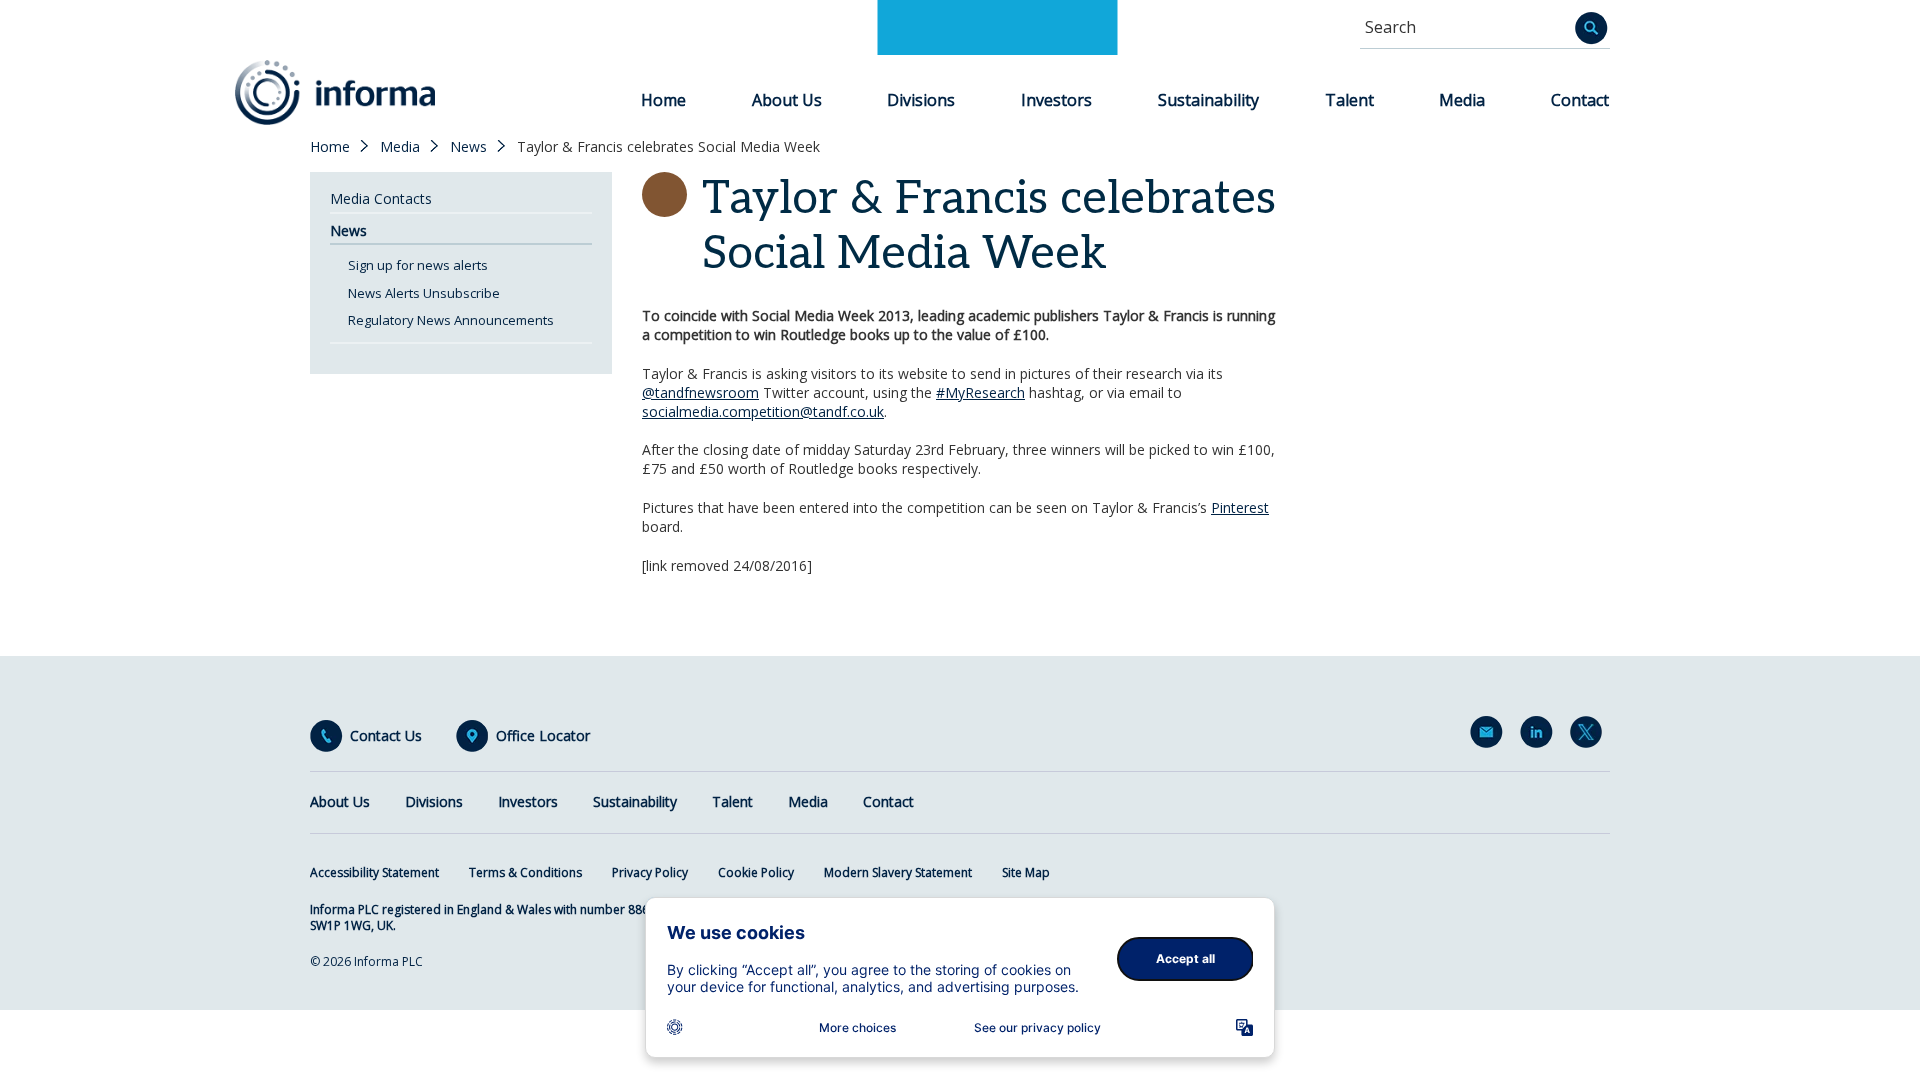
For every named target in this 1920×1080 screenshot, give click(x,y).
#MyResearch (980, 392)
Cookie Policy (756, 872)
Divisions (921, 100)
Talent (1349, 100)
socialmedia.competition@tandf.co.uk (763, 411)
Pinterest (1240, 507)
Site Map (1026, 872)
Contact (1580, 100)
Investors (1056, 100)
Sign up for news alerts (418, 265)
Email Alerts (1490, 736)
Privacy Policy (650, 872)
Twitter (1590, 736)
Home (663, 100)
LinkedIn (1540, 736)
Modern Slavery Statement (898, 872)
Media (1462, 100)
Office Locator (543, 736)
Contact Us (386, 736)
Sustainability (1208, 100)
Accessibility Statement (374, 872)
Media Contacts (381, 198)
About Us (787, 100)
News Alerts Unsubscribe (424, 293)
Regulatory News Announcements (451, 320)
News (468, 147)
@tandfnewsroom (700, 392)
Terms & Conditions (525, 872)
